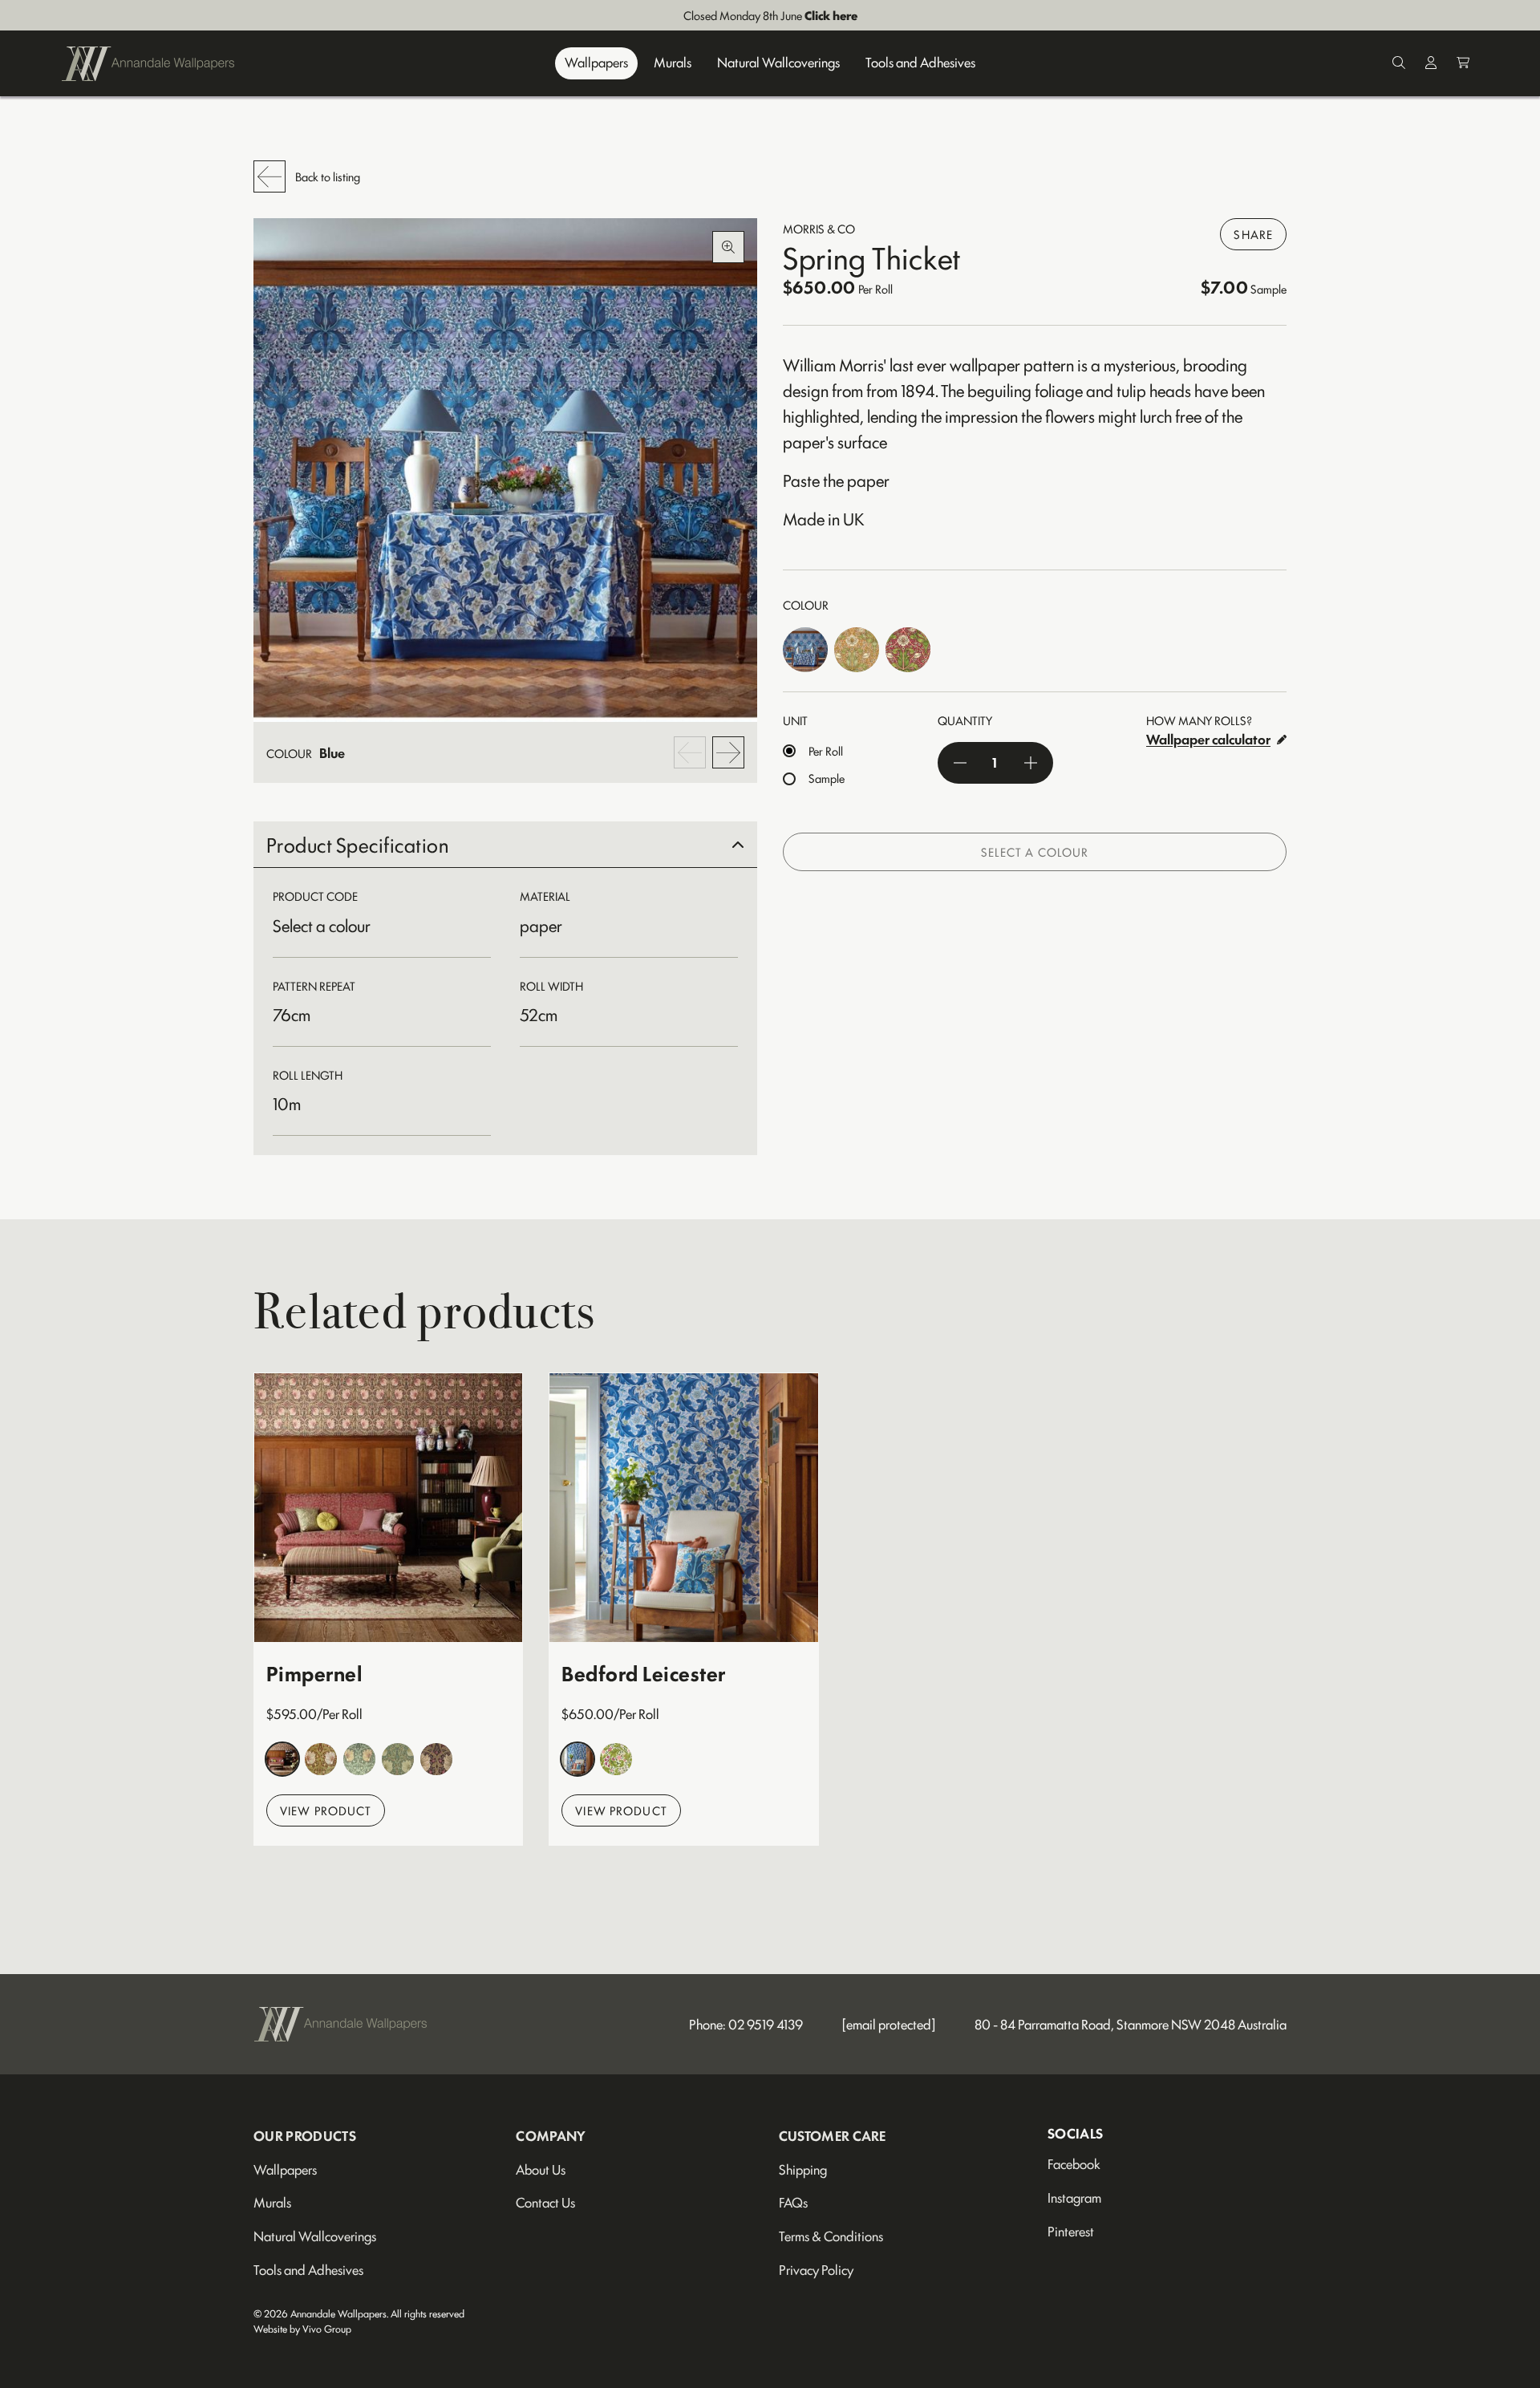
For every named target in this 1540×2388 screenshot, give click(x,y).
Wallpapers (596, 63)
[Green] (398, 1759)
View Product (326, 1810)
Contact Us (545, 2202)
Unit (795, 720)
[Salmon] (857, 650)
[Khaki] (359, 1759)
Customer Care (833, 2135)
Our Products (305, 2135)
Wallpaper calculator (1208, 739)
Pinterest (1071, 2231)
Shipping (803, 2169)
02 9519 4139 (766, 2024)
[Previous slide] (690, 752)
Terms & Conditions (831, 2236)
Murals (673, 63)
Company (551, 2135)
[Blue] (805, 650)
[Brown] (282, 1759)
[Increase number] (1031, 763)
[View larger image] (505, 470)
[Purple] (436, 1759)
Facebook (1074, 2163)
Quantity (965, 720)
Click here (831, 15)
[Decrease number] (960, 763)
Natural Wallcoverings (778, 63)
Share (1253, 234)
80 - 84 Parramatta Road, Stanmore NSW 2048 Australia (1131, 2024)
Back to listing (328, 176)
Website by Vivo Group (302, 2328)
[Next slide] (728, 752)
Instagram (1074, 2197)
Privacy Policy (816, 2269)
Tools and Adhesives (920, 63)
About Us (541, 2169)
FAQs (793, 2202)
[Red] (908, 650)
